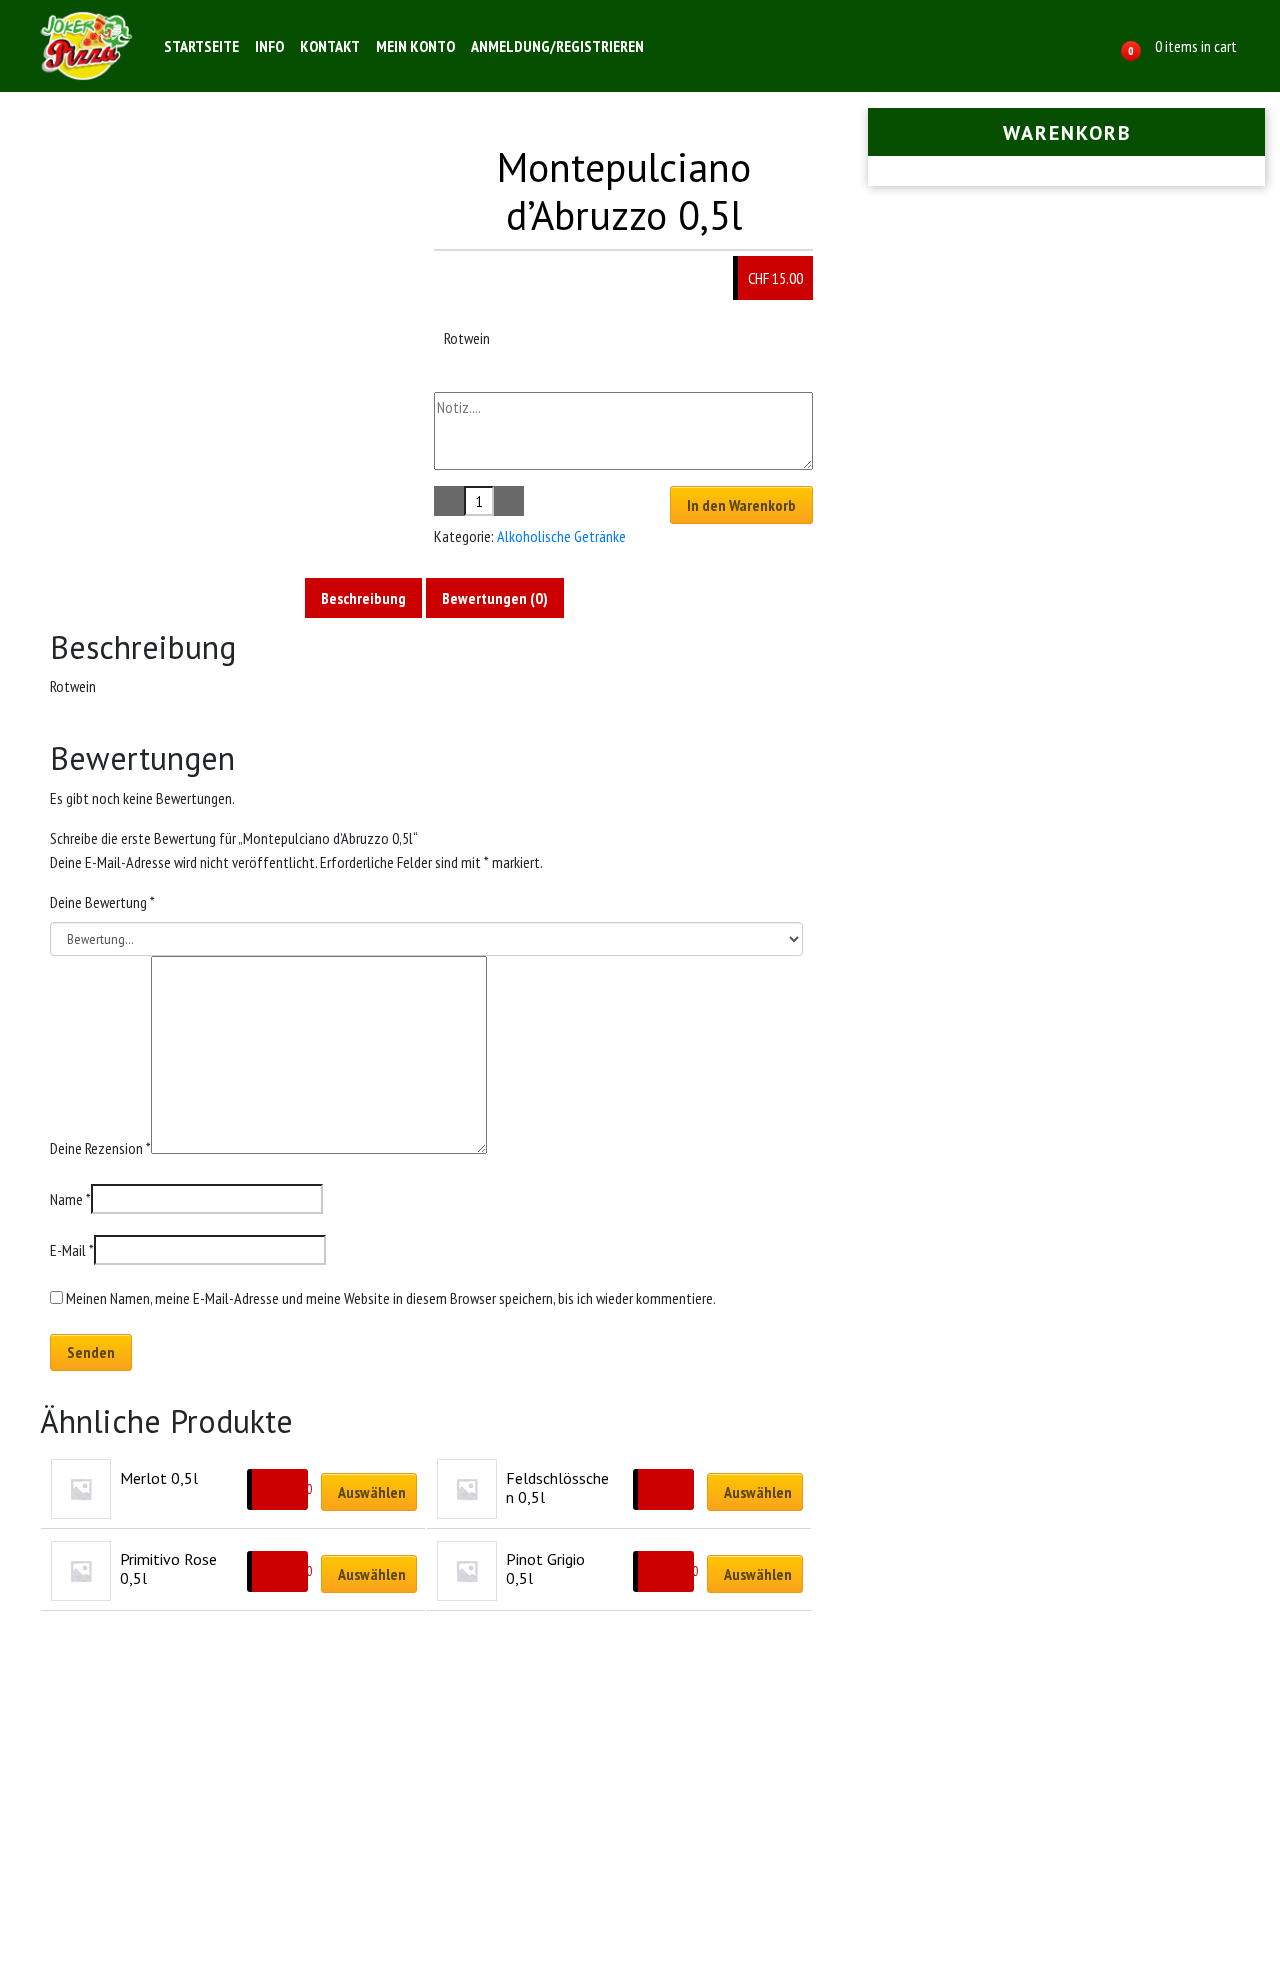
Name (70, 1199)
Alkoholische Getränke (561, 536)
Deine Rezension (100, 1148)
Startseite (201, 46)
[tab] (363, 598)
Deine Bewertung (102, 902)
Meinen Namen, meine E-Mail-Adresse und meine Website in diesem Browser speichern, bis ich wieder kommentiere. (391, 1298)
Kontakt (330, 46)
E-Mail (72, 1250)
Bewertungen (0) (495, 598)
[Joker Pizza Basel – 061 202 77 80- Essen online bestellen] (86, 46)
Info (269, 46)
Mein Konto (415, 46)
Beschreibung (363, 598)
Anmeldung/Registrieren (557, 46)
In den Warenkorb (741, 505)
